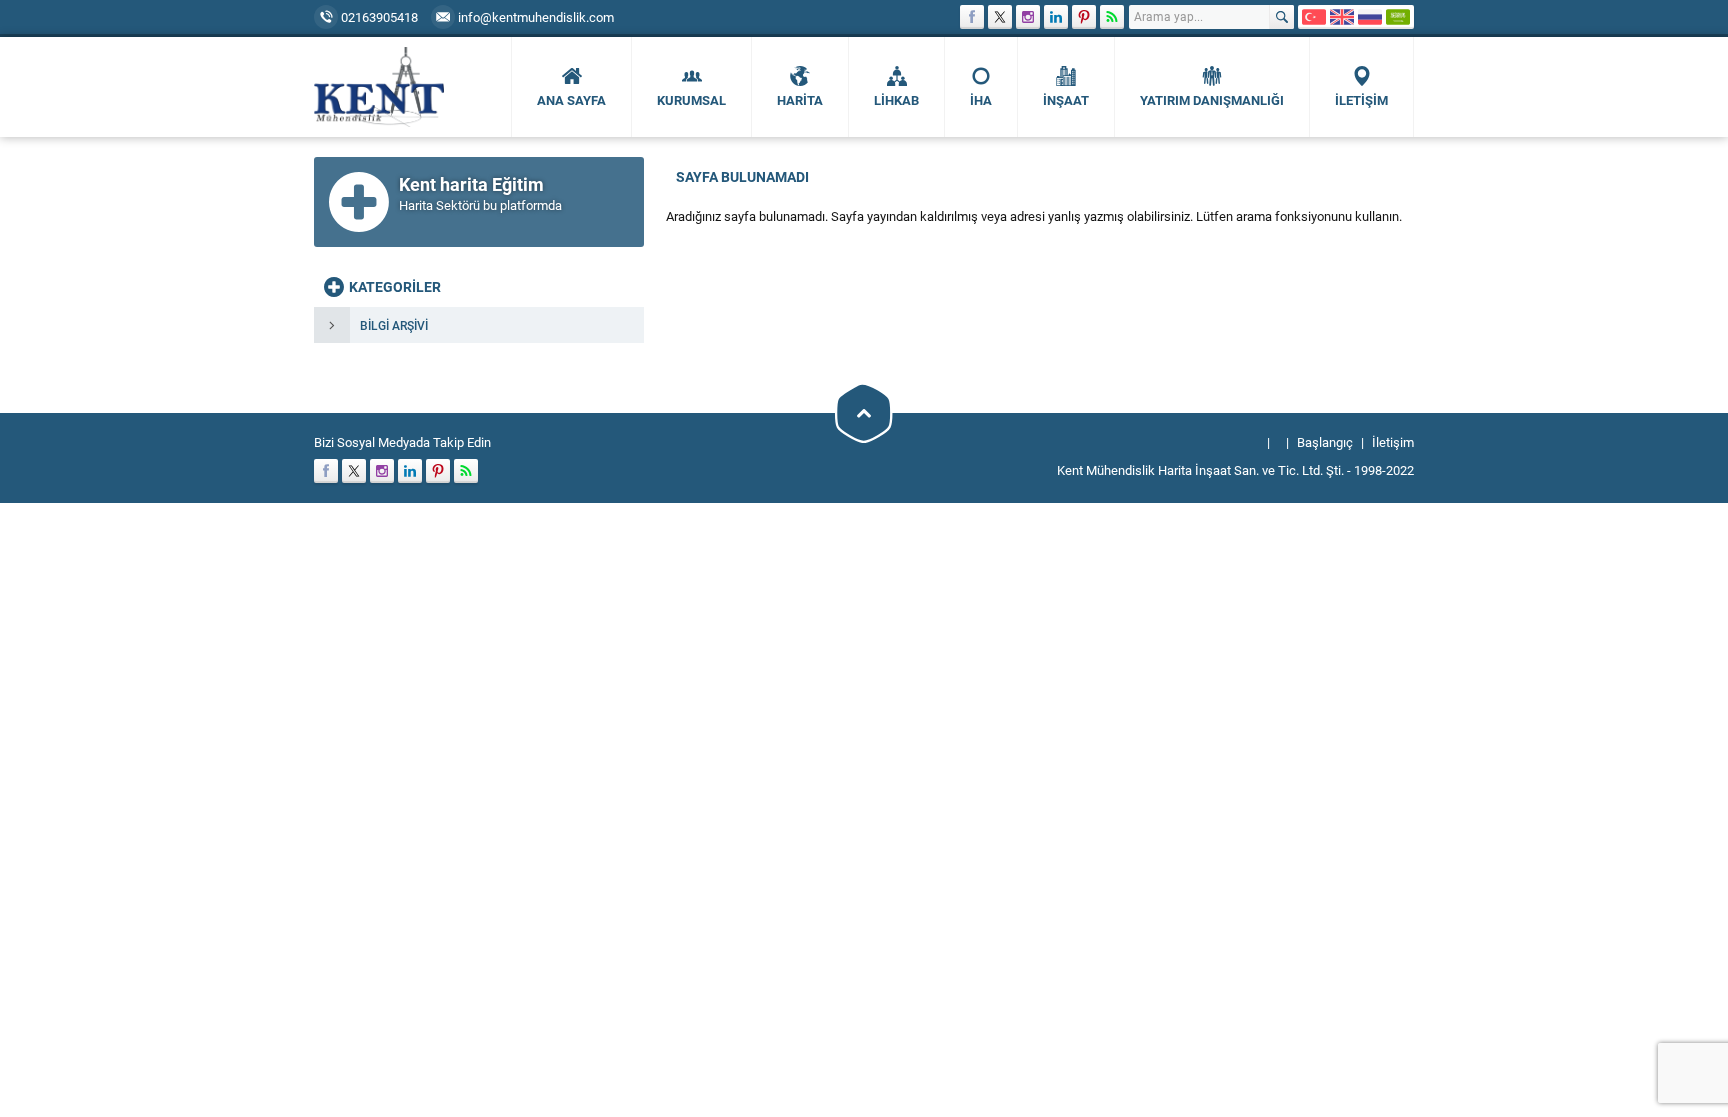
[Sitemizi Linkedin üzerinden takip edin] (1056, 17)
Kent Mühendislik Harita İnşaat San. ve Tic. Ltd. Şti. (1200, 470)
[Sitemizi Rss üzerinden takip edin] (1112, 17)
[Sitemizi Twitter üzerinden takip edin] (1000, 17)
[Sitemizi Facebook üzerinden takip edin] (972, 17)
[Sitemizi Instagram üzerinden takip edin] (1028, 17)
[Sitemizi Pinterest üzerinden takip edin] (1084, 17)
